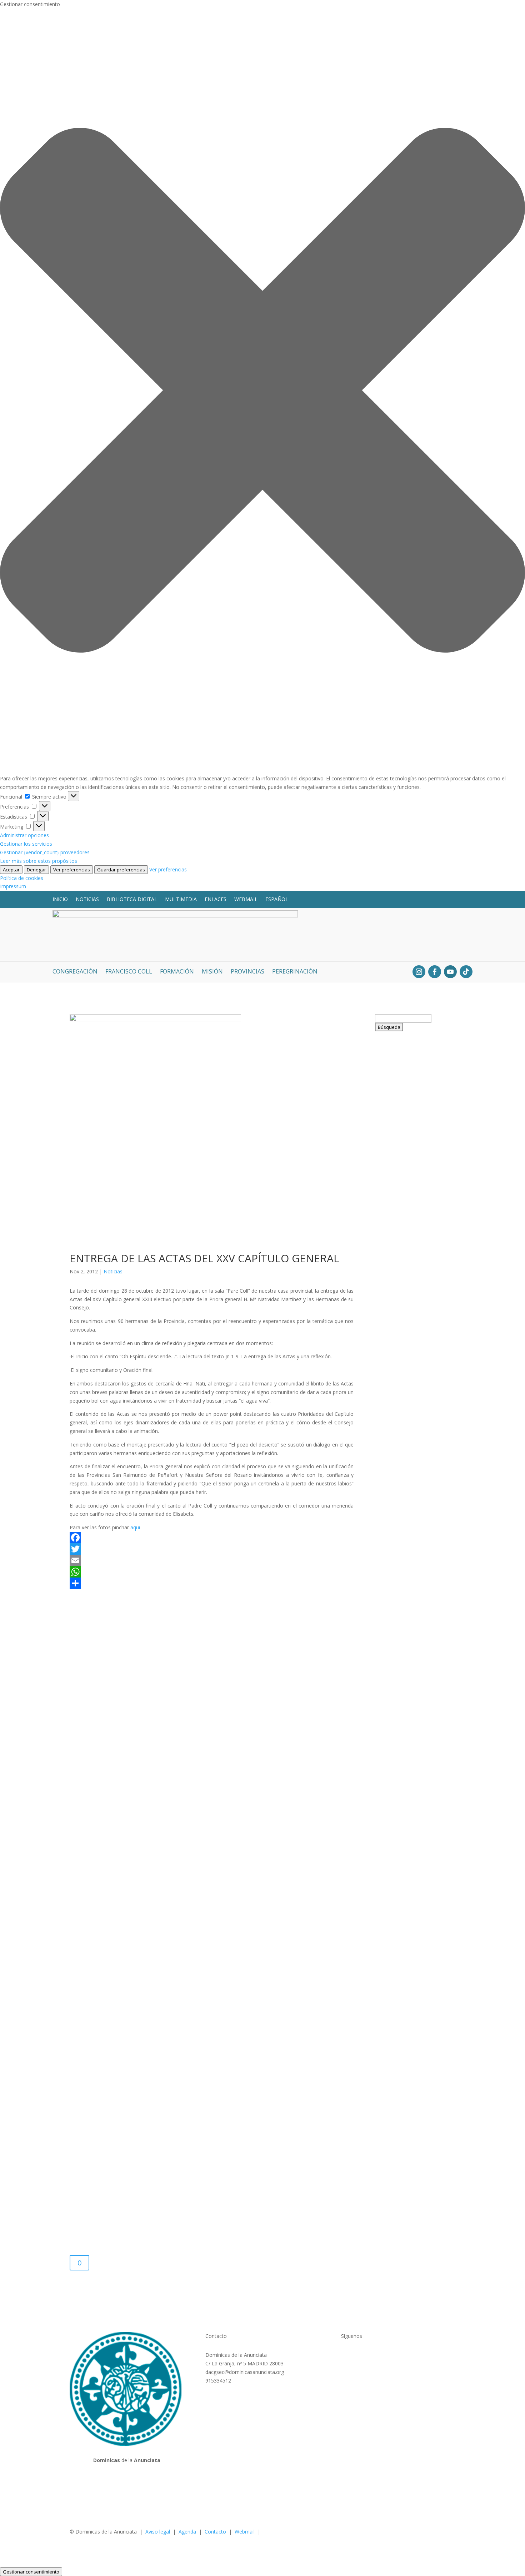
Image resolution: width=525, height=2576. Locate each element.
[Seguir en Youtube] (450, 972)
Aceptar (11, 870)
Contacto (215, 2532)
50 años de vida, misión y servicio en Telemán (412, 1826)
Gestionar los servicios (26, 844)
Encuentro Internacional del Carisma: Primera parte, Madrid (409, 1539)
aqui (135, 1527)
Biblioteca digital (132, 899)
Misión (212, 972)
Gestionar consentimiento (31, 2572)
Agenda (187, 2532)
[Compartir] (212, 1583)
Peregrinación (295, 972)
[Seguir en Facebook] (435, 972)
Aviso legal (158, 2532)
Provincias (247, 972)
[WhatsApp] (212, 1572)
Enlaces (216, 899)
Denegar (36, 870)
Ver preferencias (72, 870)
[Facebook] (212, 1538)
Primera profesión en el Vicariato (410, 1956)
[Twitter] (212, 1549)
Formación (177, 972)
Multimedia (181, 899)
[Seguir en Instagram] (419, 972)
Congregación (75, 972)
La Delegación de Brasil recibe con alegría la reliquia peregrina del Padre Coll (412, 1685)
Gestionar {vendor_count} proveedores (45, 852)
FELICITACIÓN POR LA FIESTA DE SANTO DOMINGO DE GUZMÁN (414, 1397)
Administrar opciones (24, 835)
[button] (262, 391)
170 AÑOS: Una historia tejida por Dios (409, 1260)
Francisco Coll (129, 972)
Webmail (246, 899)
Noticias (87, 899)
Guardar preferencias (121, 870)
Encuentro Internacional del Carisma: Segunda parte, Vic (410, 1122)
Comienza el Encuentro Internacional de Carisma (406, 2089)
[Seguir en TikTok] (466, 972)
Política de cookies (22, 878)
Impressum (13, 886)
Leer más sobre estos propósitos (39, 861)
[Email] (212, 1560)
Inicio (60, 899)
